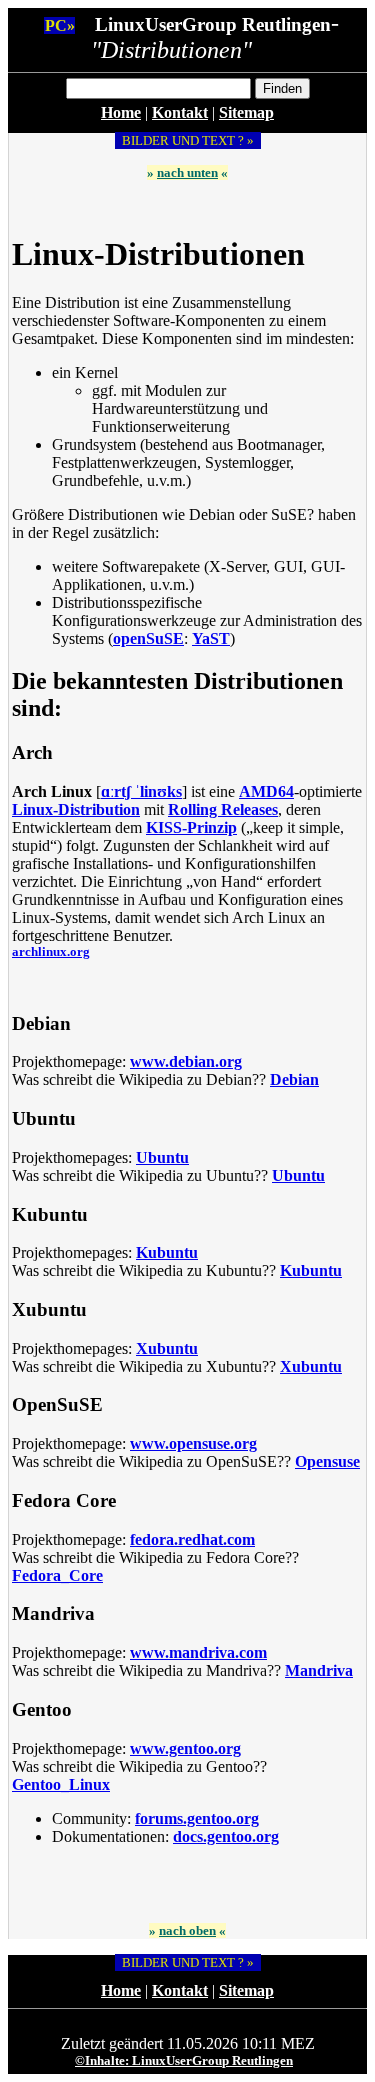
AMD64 (266, 791)
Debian (294, 1079)
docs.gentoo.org (226, 1836)
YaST (211, 638)
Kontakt (180, 112)
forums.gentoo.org (197, 1818)
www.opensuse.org (193, 1443)
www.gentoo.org (185, 1748)
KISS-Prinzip (191, 827)
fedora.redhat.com (192, 1539)
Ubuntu (162, 1157)
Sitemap (246, 112)
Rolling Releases (223, 809)
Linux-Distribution (76, 809)
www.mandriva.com (198, 1652)
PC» (60, 25)
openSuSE (148, 638)
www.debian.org (186, 1061)
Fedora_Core (57, 1575)
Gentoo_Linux (61, 1784)
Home (121, 112)
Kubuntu (167, 1252)
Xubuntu (167, 1348)
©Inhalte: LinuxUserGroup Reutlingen (184, 2060)
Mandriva (319, 1670)
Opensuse (327, 1461)
